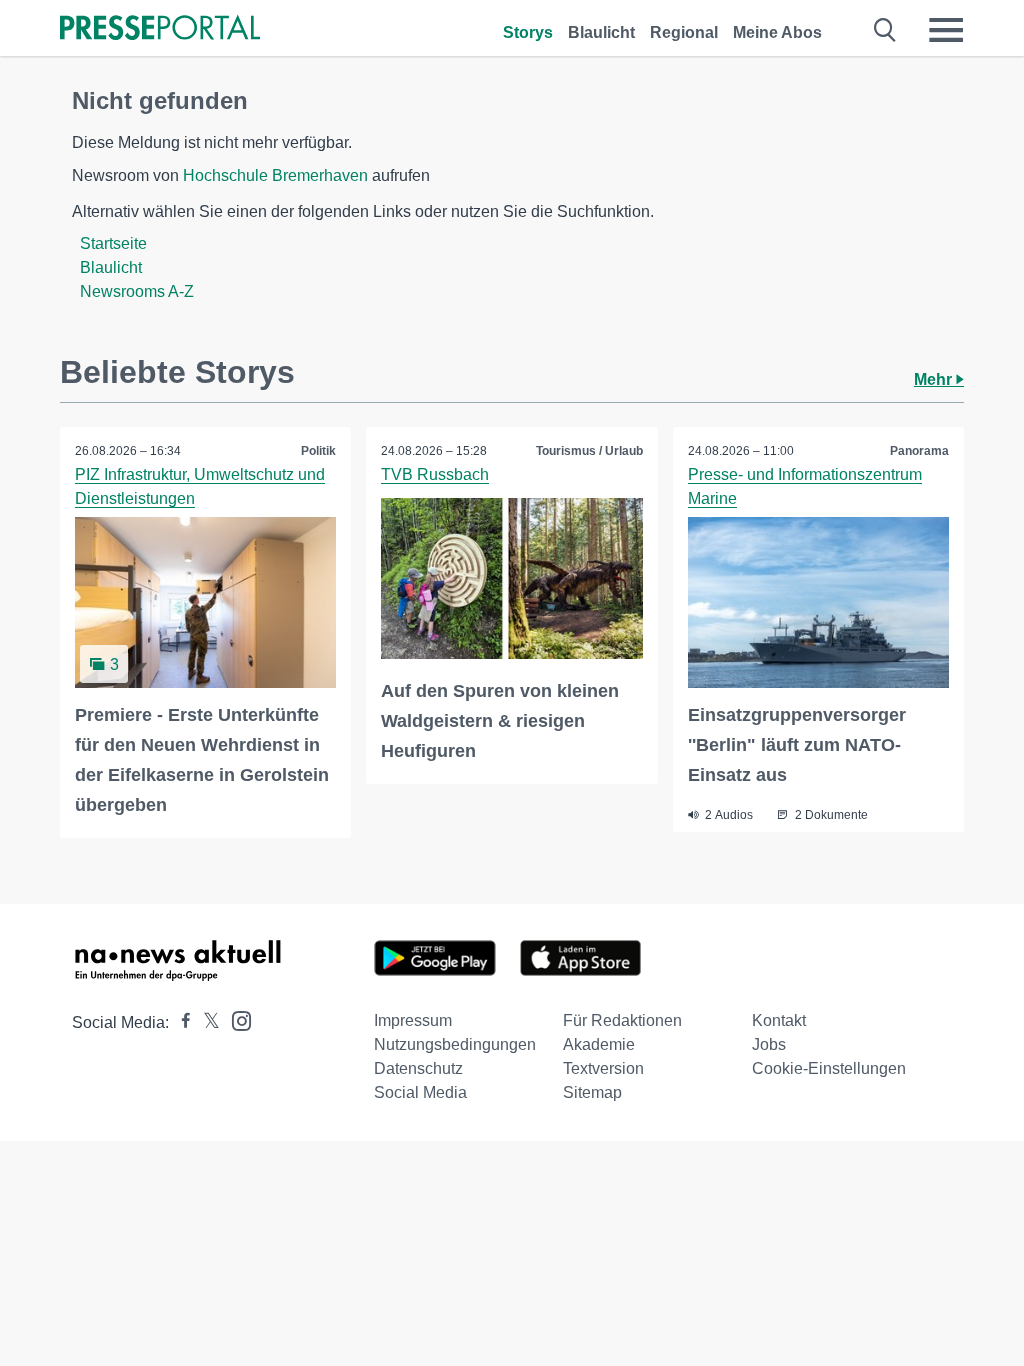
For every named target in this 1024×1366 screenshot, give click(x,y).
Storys (528, 32)
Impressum (413, 1020)
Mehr (935, 379)
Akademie (599, 1044)
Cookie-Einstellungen (829, 1068)
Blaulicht (601, 32)
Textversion (603, 1068)
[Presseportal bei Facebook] (180, 1022)
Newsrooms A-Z (137, 291)
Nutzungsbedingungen (455, 1044)
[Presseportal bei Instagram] (235, 1019)
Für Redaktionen (622, 1020)
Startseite (113, 243)
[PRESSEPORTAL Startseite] (160, 29)
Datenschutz (418, 1068)
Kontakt (779, 1020)
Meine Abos (777, 32)
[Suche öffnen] (885, 30)
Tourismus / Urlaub (589, 451)
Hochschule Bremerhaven (275, 175)
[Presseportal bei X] (205, 1022)
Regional (684, 32)
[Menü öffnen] (946, 30)
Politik (318, 451)
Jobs (769, 1044)
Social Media (420, 1092)
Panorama (919, 451)
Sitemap (592, 1092)
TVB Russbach (435, 474)
